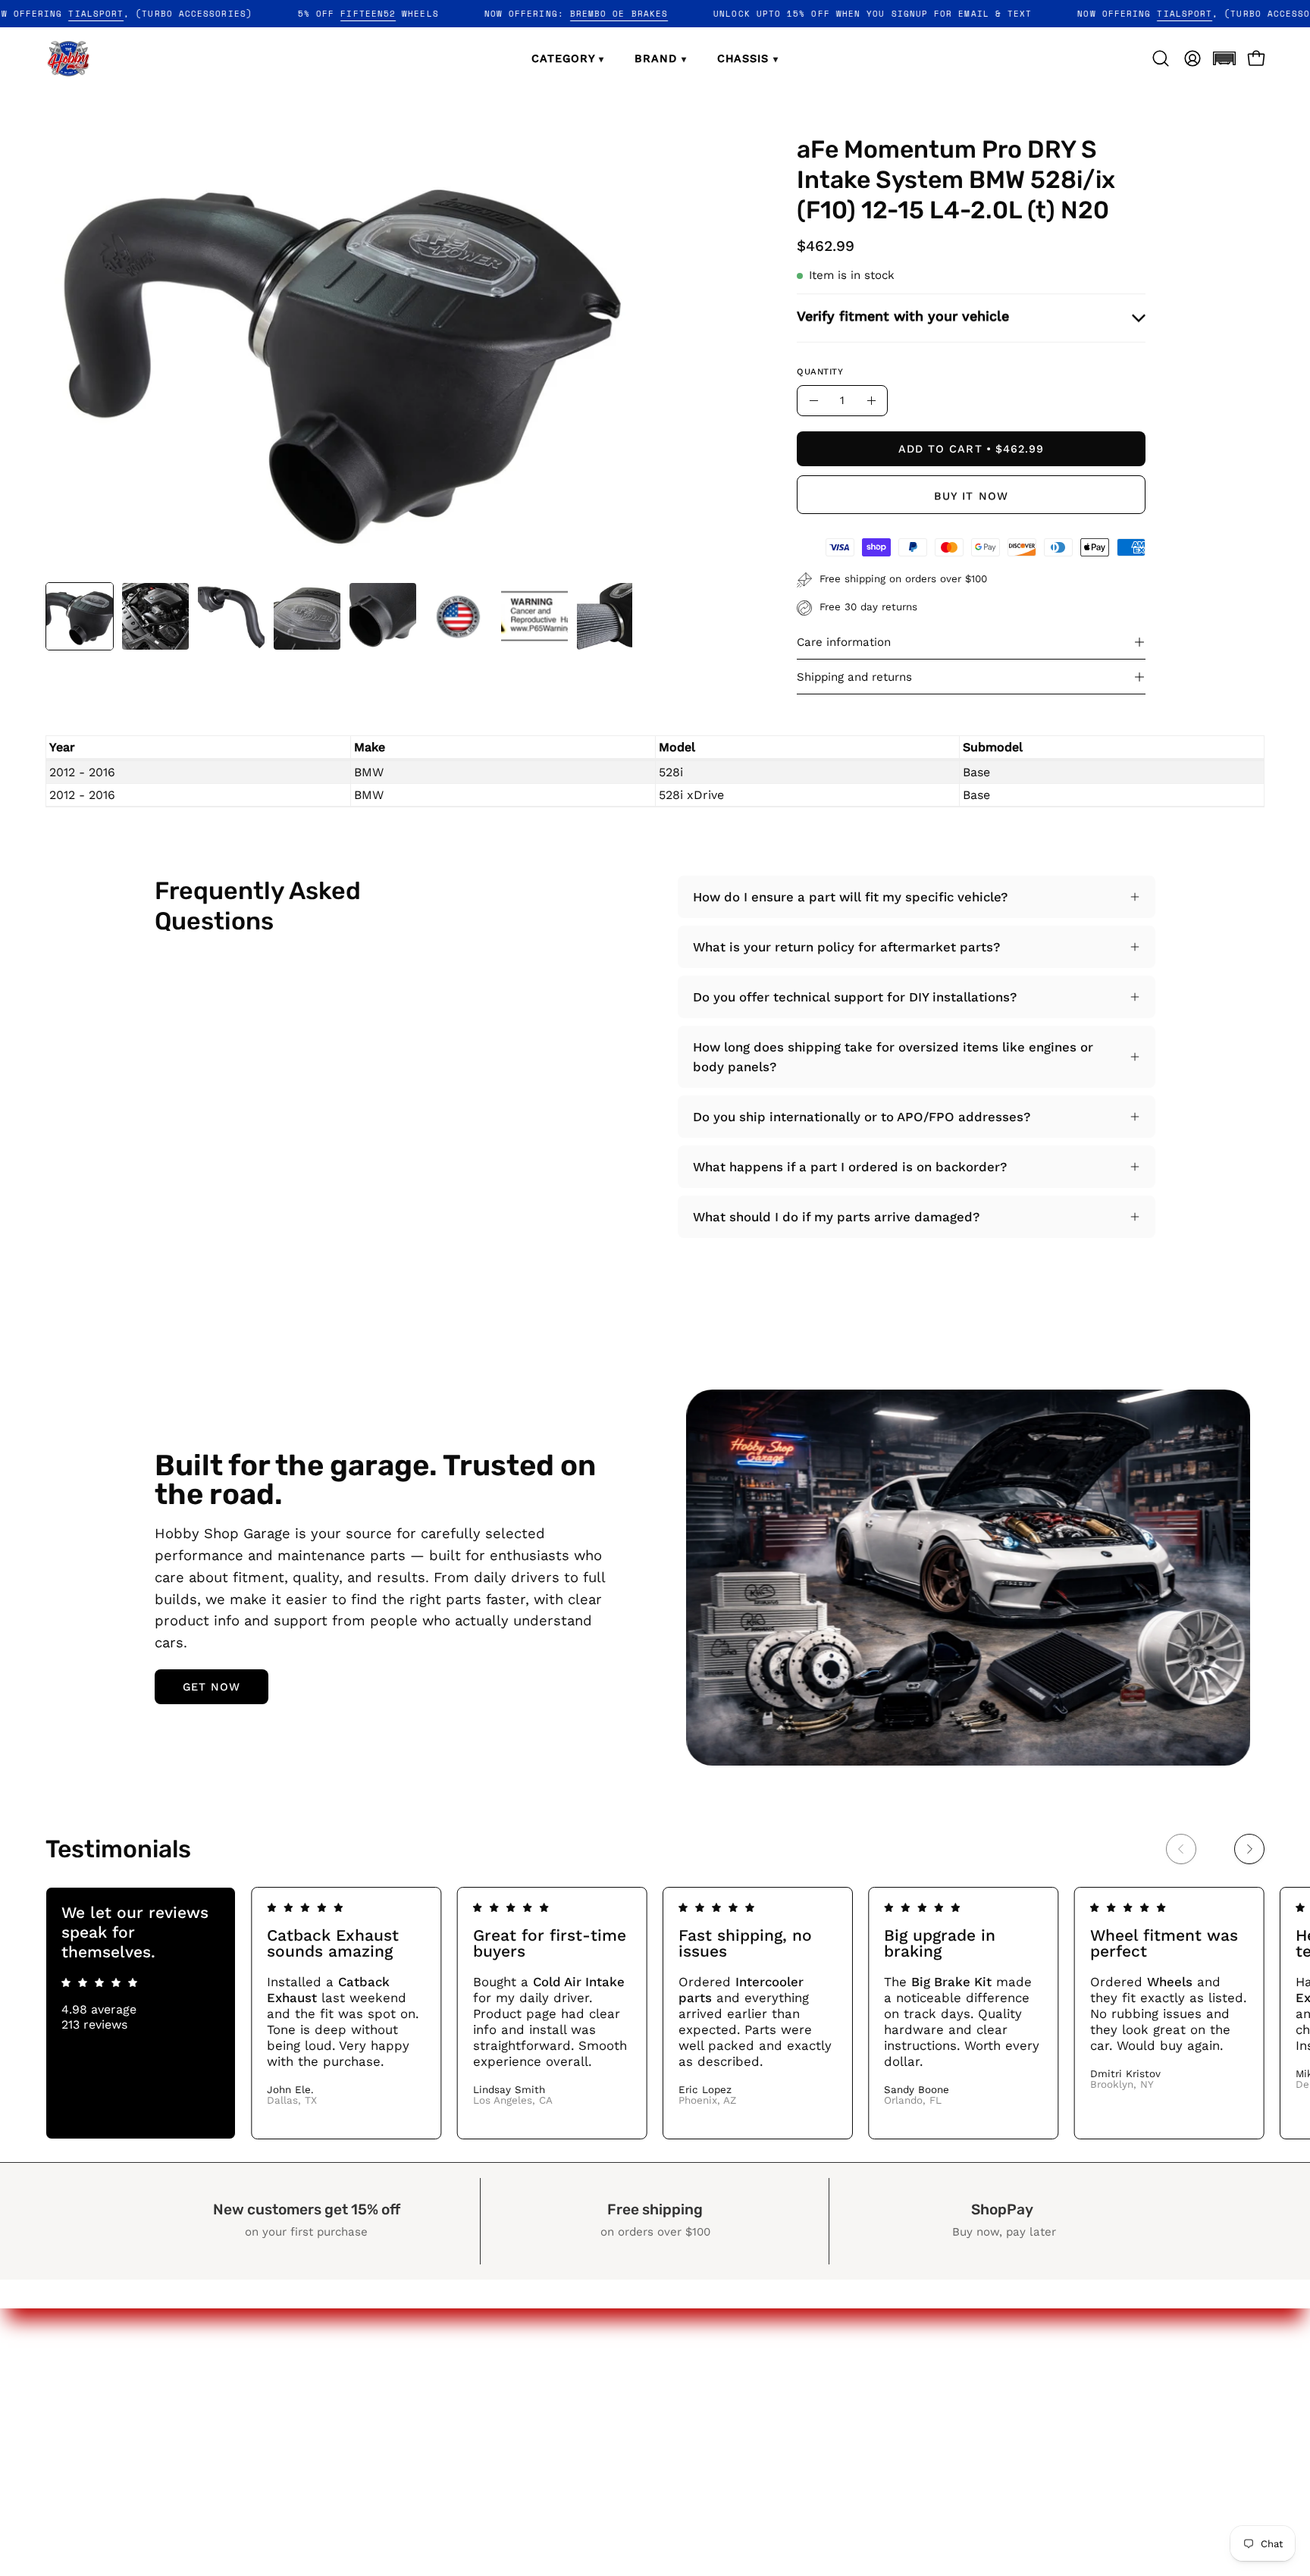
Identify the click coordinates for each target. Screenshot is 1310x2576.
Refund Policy (1004, 2409)
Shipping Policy (1008, 2436)
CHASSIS (748, 58)
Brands (734, 2383)
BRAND (660, 58)
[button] (1224, 58)
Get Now (212, 1687)
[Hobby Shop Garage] (68, 58)
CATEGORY (568, 58)
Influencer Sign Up (769, 2436)
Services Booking (765, 2462)
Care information (844, 642)
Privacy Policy (1003, 2383)
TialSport (163, 14)
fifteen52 (435, 14)
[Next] (1249, 1849)
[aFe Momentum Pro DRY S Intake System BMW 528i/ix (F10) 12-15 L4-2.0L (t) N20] (80, 616)
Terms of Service (1014, 2462)
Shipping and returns (854, 677)
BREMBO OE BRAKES (686, 14)
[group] (655, 2013)
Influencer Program (772, 2409)
